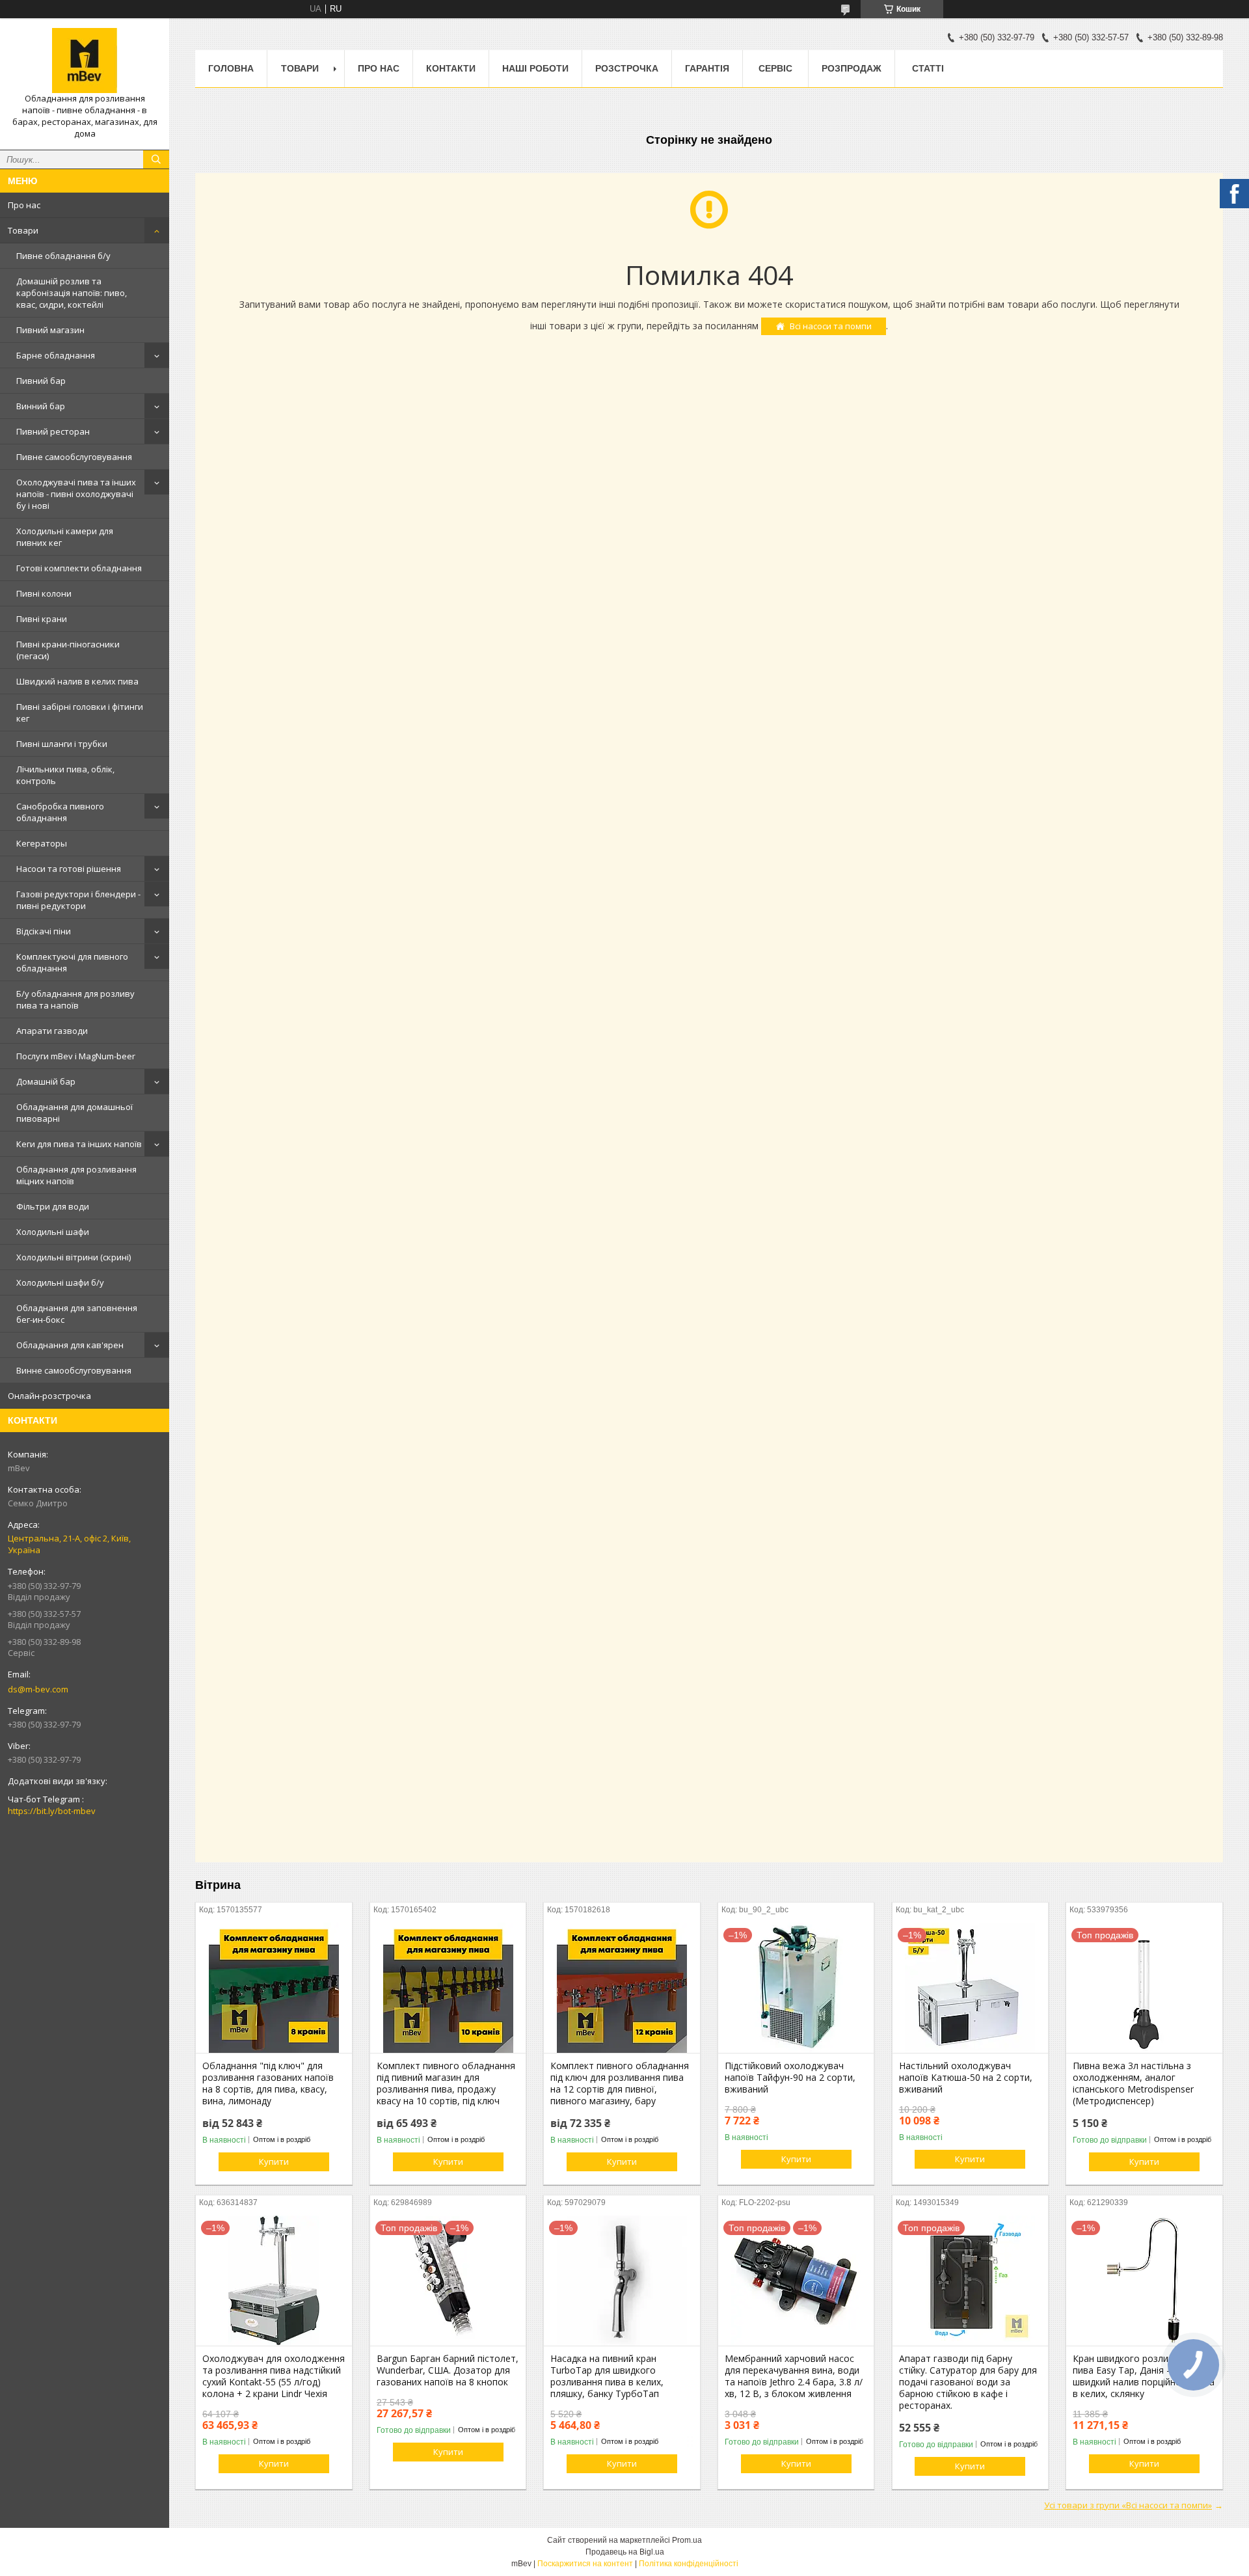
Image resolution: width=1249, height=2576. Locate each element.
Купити (274, 2162)
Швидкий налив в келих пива (77, 681)
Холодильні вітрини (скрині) (74, 1257)
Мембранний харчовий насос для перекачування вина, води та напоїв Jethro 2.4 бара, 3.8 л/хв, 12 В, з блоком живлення (794, 2376)
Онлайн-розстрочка (49, 1396)
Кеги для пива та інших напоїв (79, 1144)
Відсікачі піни (44, 931)
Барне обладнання (56, 355)
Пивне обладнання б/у (63, 256)
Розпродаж (852, 68)
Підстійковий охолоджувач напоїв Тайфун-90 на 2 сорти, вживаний (790, 2078)
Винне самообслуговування (74, 1370)
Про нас (24, 205)
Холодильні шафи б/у (60, 1282)
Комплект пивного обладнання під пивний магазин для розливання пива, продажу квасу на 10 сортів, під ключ (446, 2083)
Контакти (451, 68)
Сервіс (775, 68)
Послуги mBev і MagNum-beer (76, 1056)
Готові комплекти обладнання (79, 568)
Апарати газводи (52, 1031)
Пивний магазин (50, 330)
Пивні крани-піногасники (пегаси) (68, 650)
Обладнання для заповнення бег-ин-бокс (77, 1314)
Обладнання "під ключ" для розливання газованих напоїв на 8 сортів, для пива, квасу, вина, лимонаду (268, 2083)
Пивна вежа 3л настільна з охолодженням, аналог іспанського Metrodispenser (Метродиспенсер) (1133, 2083)
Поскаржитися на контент (585, 2564)
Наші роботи (535, 68)
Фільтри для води (53, 1206)
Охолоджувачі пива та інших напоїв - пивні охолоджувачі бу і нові (76, 494)
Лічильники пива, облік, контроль (65, 775)
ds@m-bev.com (38, 1689)
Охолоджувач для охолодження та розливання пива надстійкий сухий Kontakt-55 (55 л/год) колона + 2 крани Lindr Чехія (274, 2376)
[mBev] (85, 61)
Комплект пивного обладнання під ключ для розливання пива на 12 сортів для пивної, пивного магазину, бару (620, 2083)
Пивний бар (41, 381)
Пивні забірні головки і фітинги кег (80, 712)
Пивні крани (42, 619)
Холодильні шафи (53, 1232)
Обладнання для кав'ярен (70, 1345)
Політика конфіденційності (689, 2564)
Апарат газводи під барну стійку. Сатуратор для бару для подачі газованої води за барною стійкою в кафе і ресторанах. (968, 2382)
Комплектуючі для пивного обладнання (72, 962)
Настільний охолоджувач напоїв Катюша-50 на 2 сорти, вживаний (966, 2078)
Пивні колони (44, 593)
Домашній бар (46, 1081)
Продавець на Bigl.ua (625, 2552)
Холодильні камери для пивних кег (65, 537)
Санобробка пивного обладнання (60, 812)
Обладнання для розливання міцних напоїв (76, 1175)
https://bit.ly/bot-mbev (52, 1811)
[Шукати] (156, 159)
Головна (231, 68)
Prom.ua (687, 2540)
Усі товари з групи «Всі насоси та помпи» (1128, 2505)
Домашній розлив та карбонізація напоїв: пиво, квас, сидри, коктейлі (72, 293)
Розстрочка (627, 68)
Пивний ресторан (53, 431)
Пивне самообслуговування (74, 457)
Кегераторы (42, 843)
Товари (23, 230)
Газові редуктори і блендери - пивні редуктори (78, 900)
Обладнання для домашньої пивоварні (74, 1113)
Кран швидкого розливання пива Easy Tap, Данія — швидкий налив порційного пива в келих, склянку (1144, 2376)
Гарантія (707, 68)
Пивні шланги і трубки (62, 744)
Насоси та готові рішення (69, 869)
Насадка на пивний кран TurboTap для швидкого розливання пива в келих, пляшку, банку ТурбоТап (607, 2376)
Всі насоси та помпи (831, 326)
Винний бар (41, 406)
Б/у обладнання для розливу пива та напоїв (75, 999)
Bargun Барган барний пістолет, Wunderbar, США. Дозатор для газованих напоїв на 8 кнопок (448, 2370)
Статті (928, 68)
